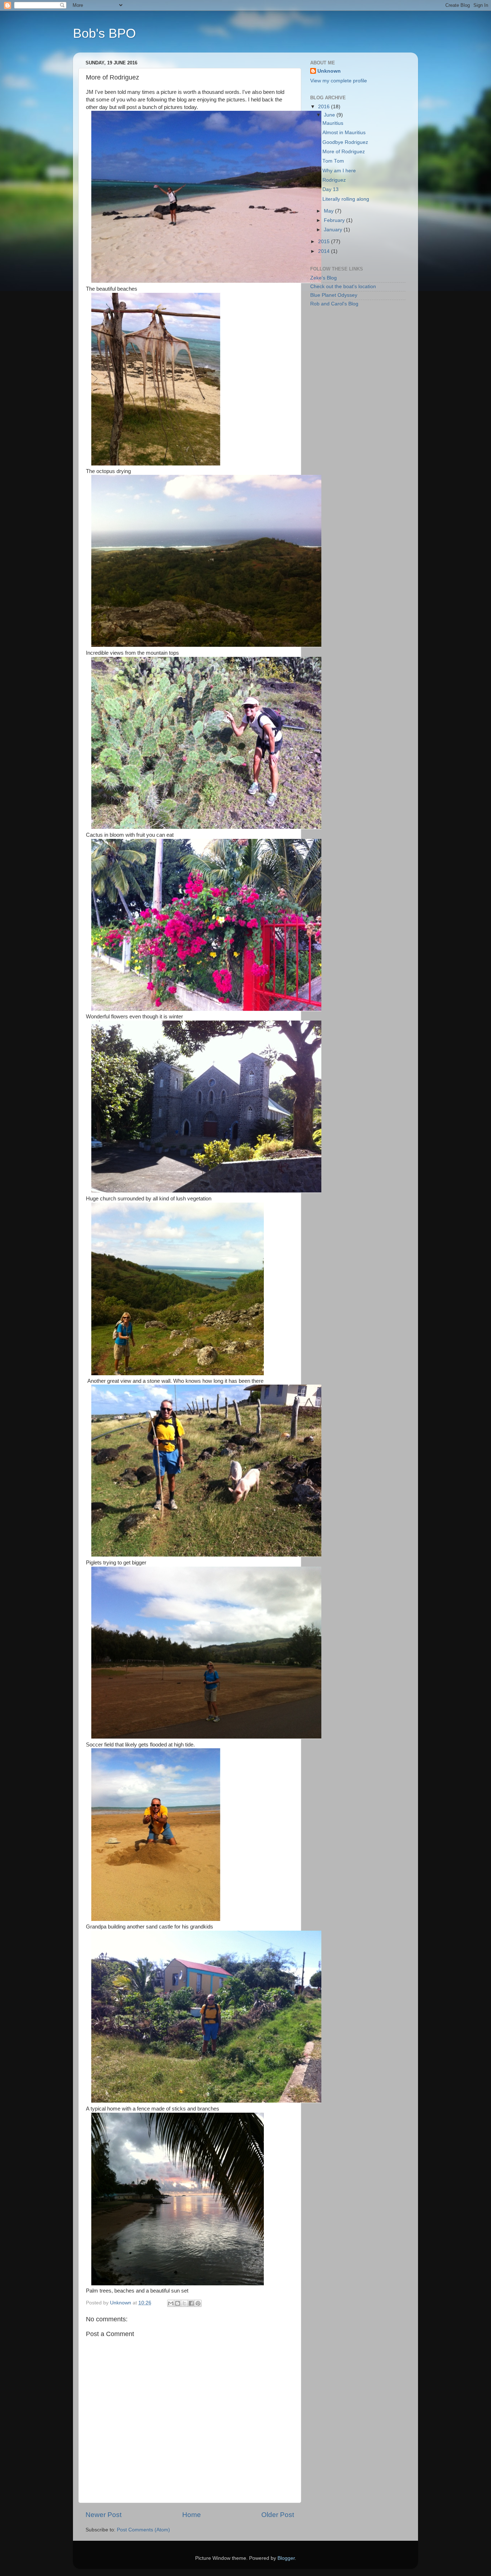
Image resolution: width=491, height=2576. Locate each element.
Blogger (286, 2558)
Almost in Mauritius (344, 133)
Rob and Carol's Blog (334, 304)
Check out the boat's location (343, 287)
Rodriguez (334, 180)
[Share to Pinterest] (198, 2303)
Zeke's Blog (323, 278)
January (334, 230)
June (330, 115)
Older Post (278, 2515)
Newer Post (104, 2515)
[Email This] (171, 2303)
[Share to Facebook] (191, 2303)
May (329, 211)
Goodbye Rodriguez (345, 142)
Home (192, 2515)
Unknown (329, 71)
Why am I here (339, 171)
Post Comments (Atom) (143, 2530)
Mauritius (333, 123)
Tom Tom (333, 161)
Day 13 (331, 189)
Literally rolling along (346, 199)
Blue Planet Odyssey (334, 295)
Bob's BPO (104, 33)
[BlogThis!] (178, 2303)
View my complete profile (339, 81)
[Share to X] (184, 2303)
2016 (325, 107)
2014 (325, 251)
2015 (325, 242)
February (335, 220)
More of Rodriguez (344, 152)
